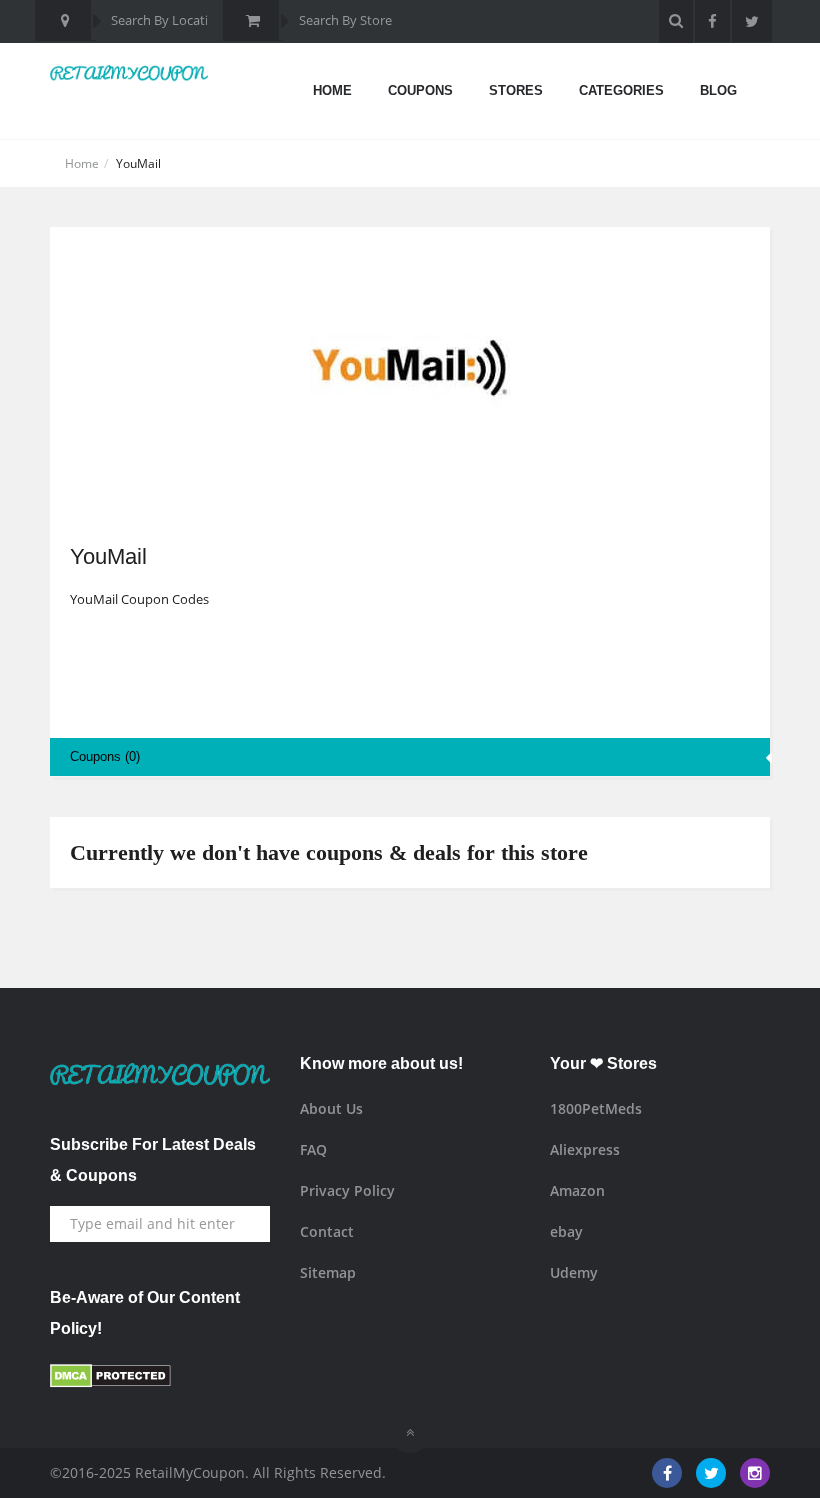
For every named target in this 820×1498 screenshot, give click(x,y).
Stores (516, 90)
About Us (331, 1108)
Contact (327, 1231)
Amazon (577, 1190)
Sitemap (328, 1272)
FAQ (313, 1149)
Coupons (420, 90)
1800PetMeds (596, 1108)
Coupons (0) (105, 756)
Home (332, 90)
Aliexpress (585, 1149)
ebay (566, 1231)
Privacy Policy (347, 1190)
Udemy (574, 1272)
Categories (621, 90)
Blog (718, 90)
